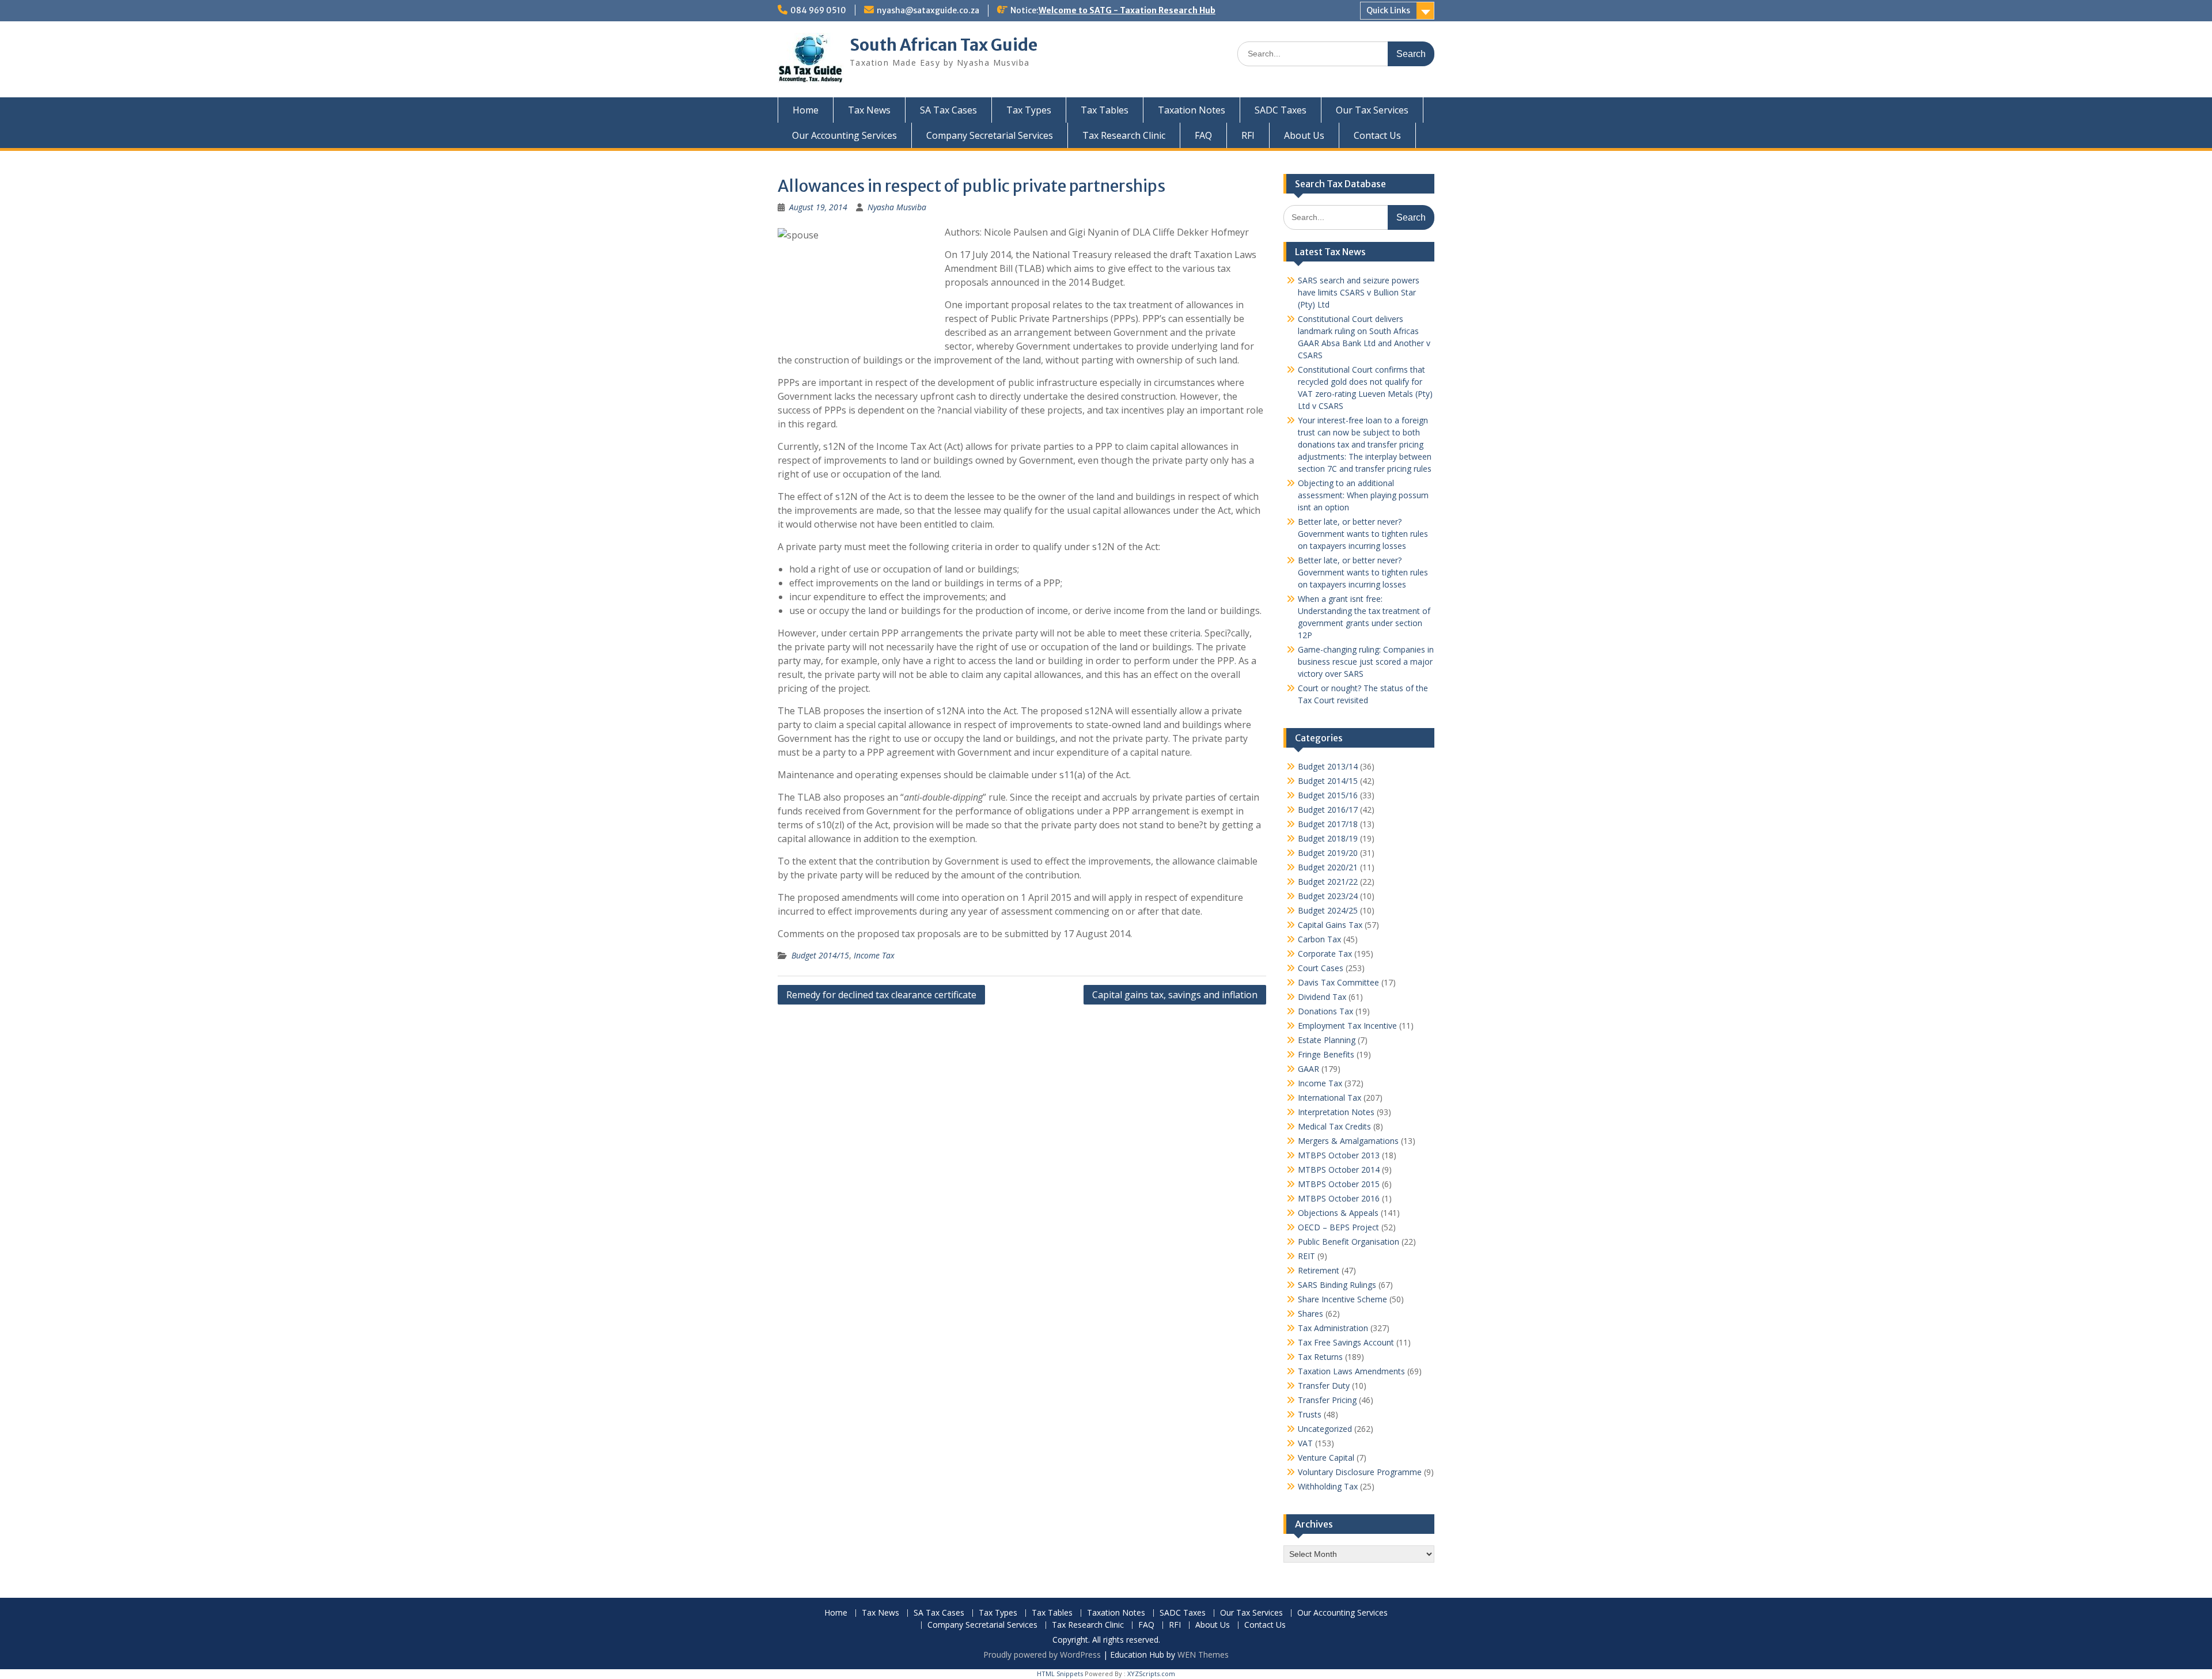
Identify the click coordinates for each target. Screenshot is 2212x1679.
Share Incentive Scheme (1342, 1299)
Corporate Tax (1325, 954)
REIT (1306, 1256)
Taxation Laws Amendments (1351, 1371)
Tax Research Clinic (1124, 135)
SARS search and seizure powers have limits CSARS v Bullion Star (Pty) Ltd (1359, 292)
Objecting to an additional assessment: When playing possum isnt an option (1363, 495)
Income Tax (874, 955)
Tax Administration (1333, 1328)
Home (806, 110)
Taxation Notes (1192, 110)
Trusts (1310, 1414)
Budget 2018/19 (1328, 838)
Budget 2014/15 (820, 955)
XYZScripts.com (1151, 1674)
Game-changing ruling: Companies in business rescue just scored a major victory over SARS (1366, 662)
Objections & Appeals (1338, 1213)
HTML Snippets (1060, 1674)
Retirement (1319, 1270)
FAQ (1203, 135)
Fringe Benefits (1326, 1054)
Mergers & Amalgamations (1348, 1141)
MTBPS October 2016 (1339, 1198)
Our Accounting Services (844, 135)
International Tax (1330, 1098)
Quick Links (1388, 10)
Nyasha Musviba (897, 207)
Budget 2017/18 (1328, 824)
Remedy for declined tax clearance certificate (881, 995)
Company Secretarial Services (990, 135)
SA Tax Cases (948, 110)
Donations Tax (1325, 1011)
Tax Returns (1320, 1357)
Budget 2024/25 (1328, 910)
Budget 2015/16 (1328, 795)
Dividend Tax (1322, 997)
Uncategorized (1325, 1429)
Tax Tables (1105, 110)
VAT (1305, 1443)
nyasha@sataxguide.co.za (928, 10)
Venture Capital (1326, 1458)
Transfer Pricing (1327, 1400)
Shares (1310, 1314)
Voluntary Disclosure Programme (1360, 1472)
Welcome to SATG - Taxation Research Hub (1127, 10)
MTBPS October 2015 (1339, 1184)
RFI (1248, 135)
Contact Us (1377, 135)
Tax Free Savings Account (1346, 1342)
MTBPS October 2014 (1339, 1170)
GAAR (1308, 1069)
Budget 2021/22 (1328, 882)
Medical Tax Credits (1334, 1126)
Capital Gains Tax (1330, 925)
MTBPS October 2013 (1339, 1155)
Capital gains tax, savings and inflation (1175, 995)
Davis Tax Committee (1338, 982)
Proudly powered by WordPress (1042, 1655)
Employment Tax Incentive (1347, 1026)
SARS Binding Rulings (1337, 1285)
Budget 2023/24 (1328, 896)
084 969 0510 (818, 10)
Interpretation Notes (1336, 1112)
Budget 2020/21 (1328, 867)
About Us (1304, 135)
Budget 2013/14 (1328, 766)
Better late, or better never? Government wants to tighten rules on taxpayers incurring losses (1363, 534)
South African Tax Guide (944, 45)
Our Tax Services (1372, 110)
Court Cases (1321, 968)
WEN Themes (1203, 1655)
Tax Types (1029, 110)
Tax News (869, 110)
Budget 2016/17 (1328, 810)
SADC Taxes (1281, 110)
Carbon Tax (1319, 939)
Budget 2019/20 (1328, 853)
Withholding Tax (1328, 1486)
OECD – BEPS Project (1338, 1227)
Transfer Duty (1324, 1386)
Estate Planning (1327, 1040)
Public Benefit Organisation (1349, 1242)
